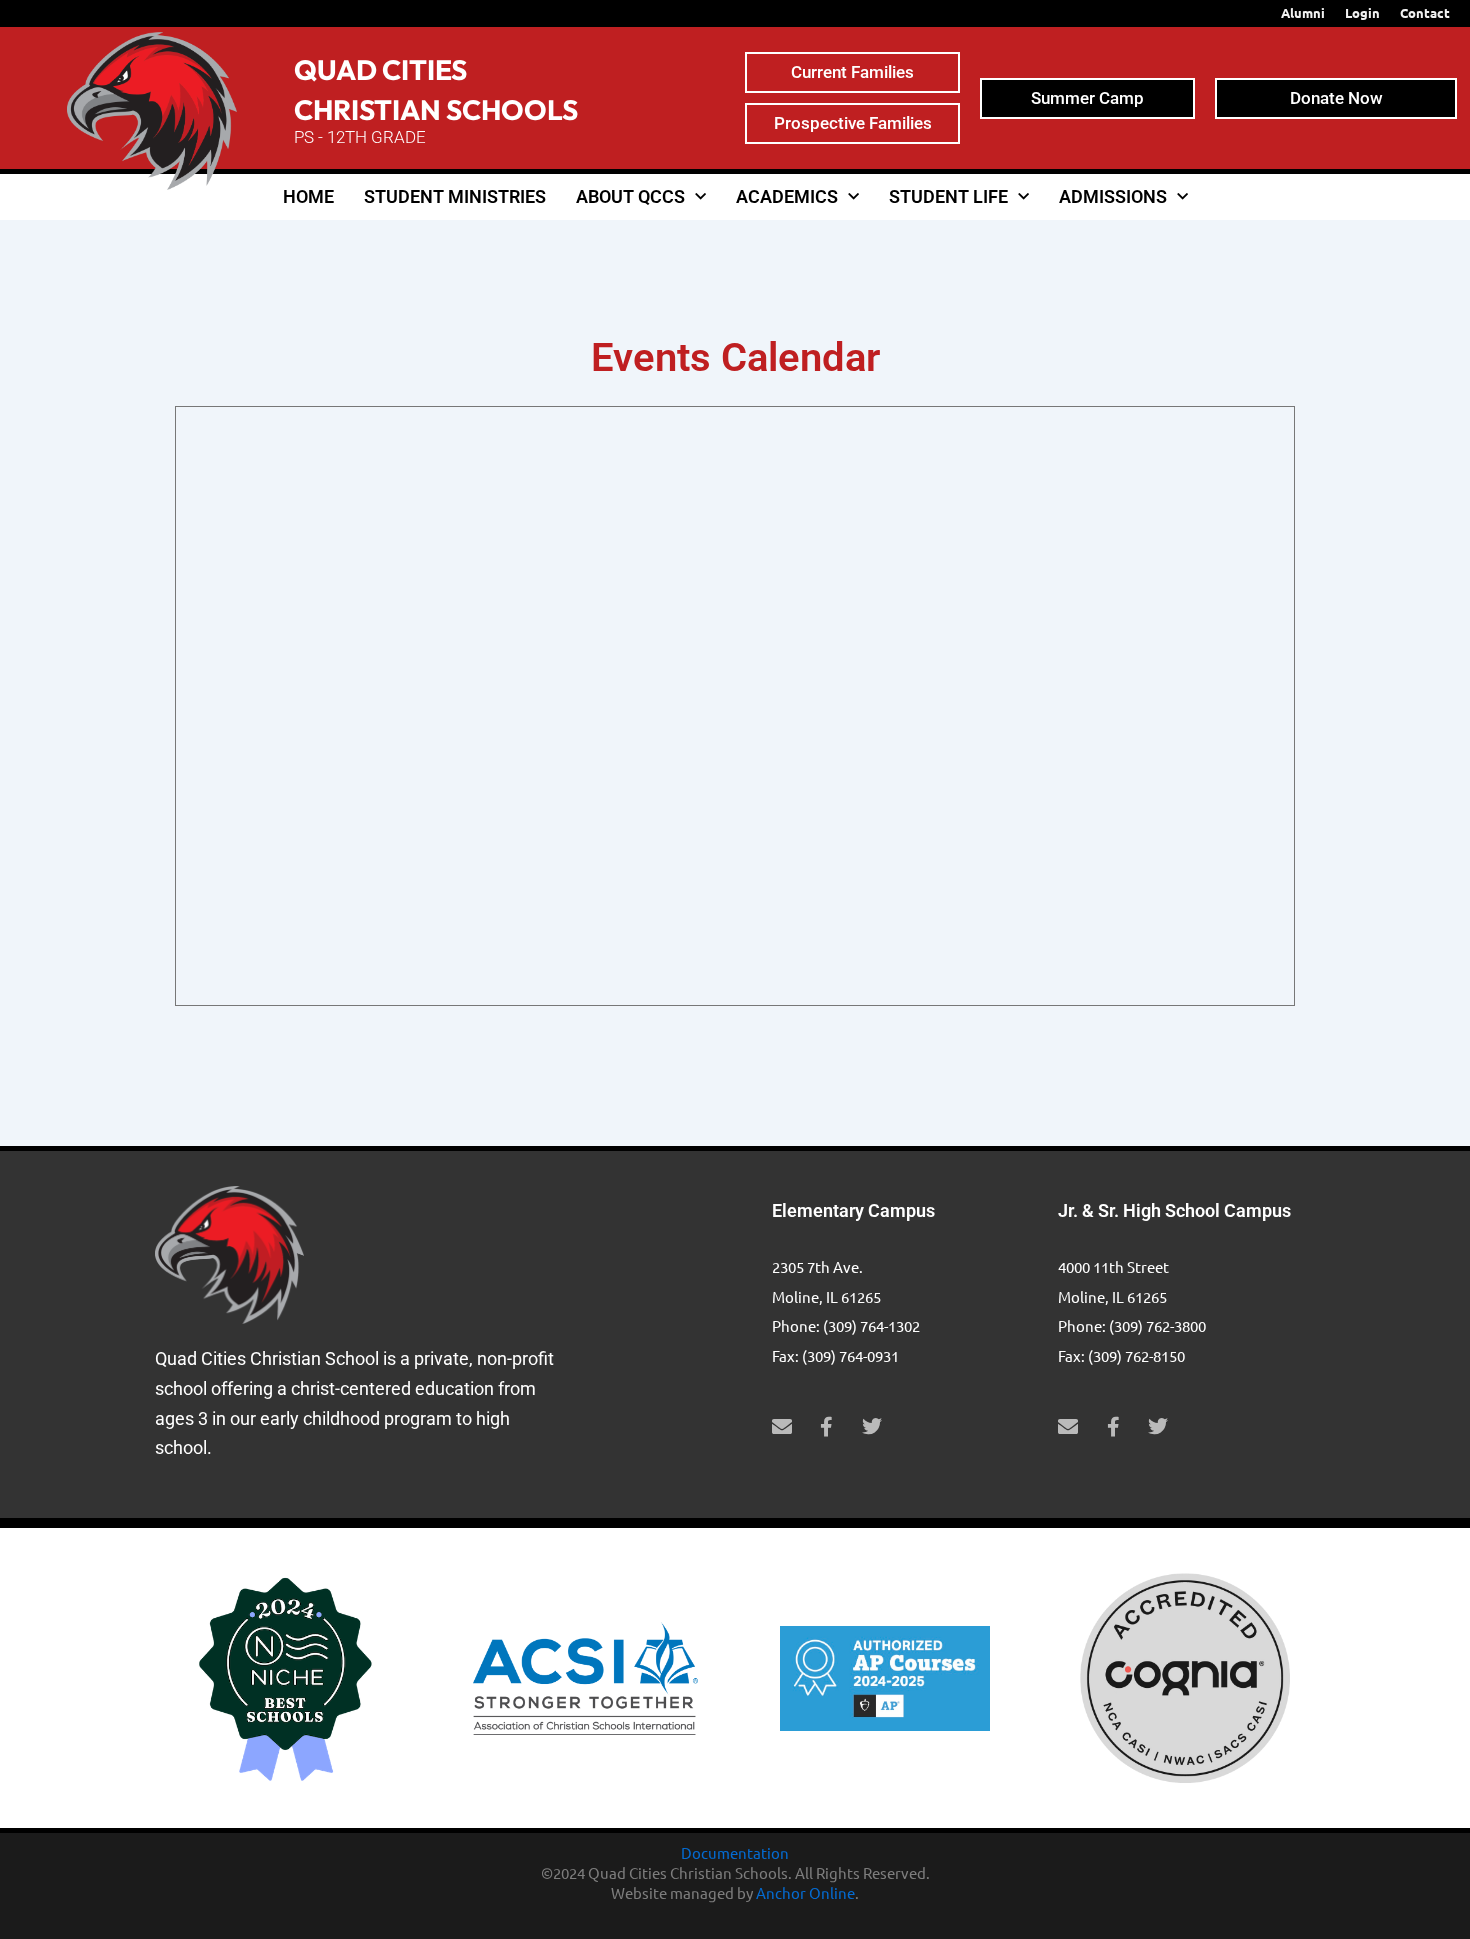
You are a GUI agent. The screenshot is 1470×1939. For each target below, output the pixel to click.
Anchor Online (805, 1892)
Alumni (1303, 12)
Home (308, 196)
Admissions (1113, 196)
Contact (1425, 12)
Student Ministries (455, 196)
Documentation (735, 1852)
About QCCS (630, 196)
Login (1362, 12)
